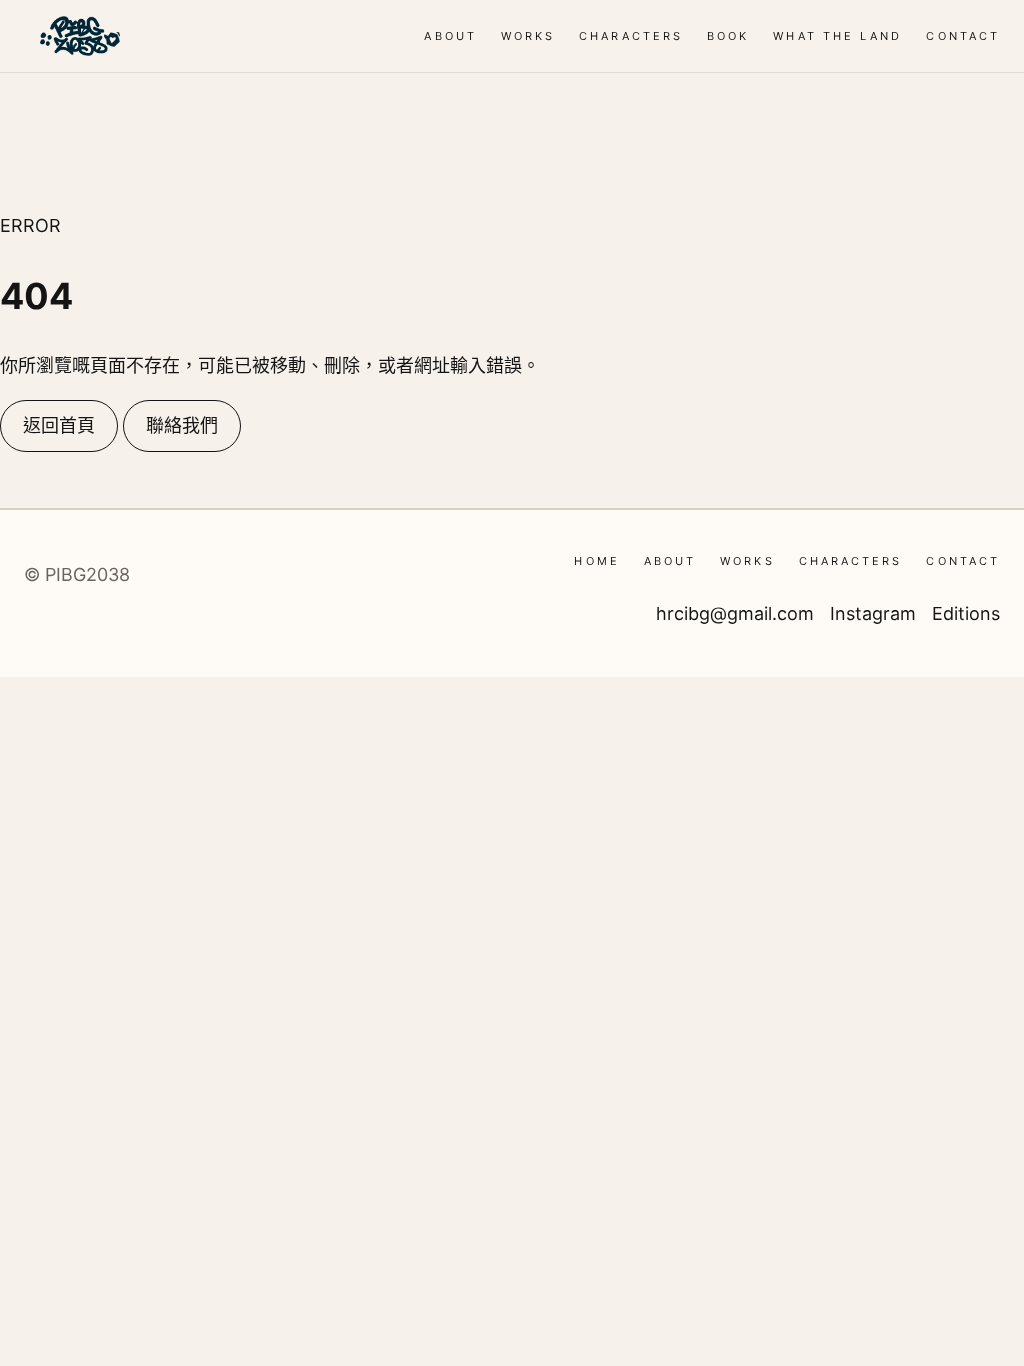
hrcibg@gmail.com (735, 613)
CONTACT (963, 36)
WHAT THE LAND (837, 36)
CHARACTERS (631, 36)
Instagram (873, 613)
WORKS (528, 36)
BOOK (728, 36)
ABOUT (450, 36)
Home (596, 561)
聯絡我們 (182, 425)
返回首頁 (59, 425)
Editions (966, 613)
